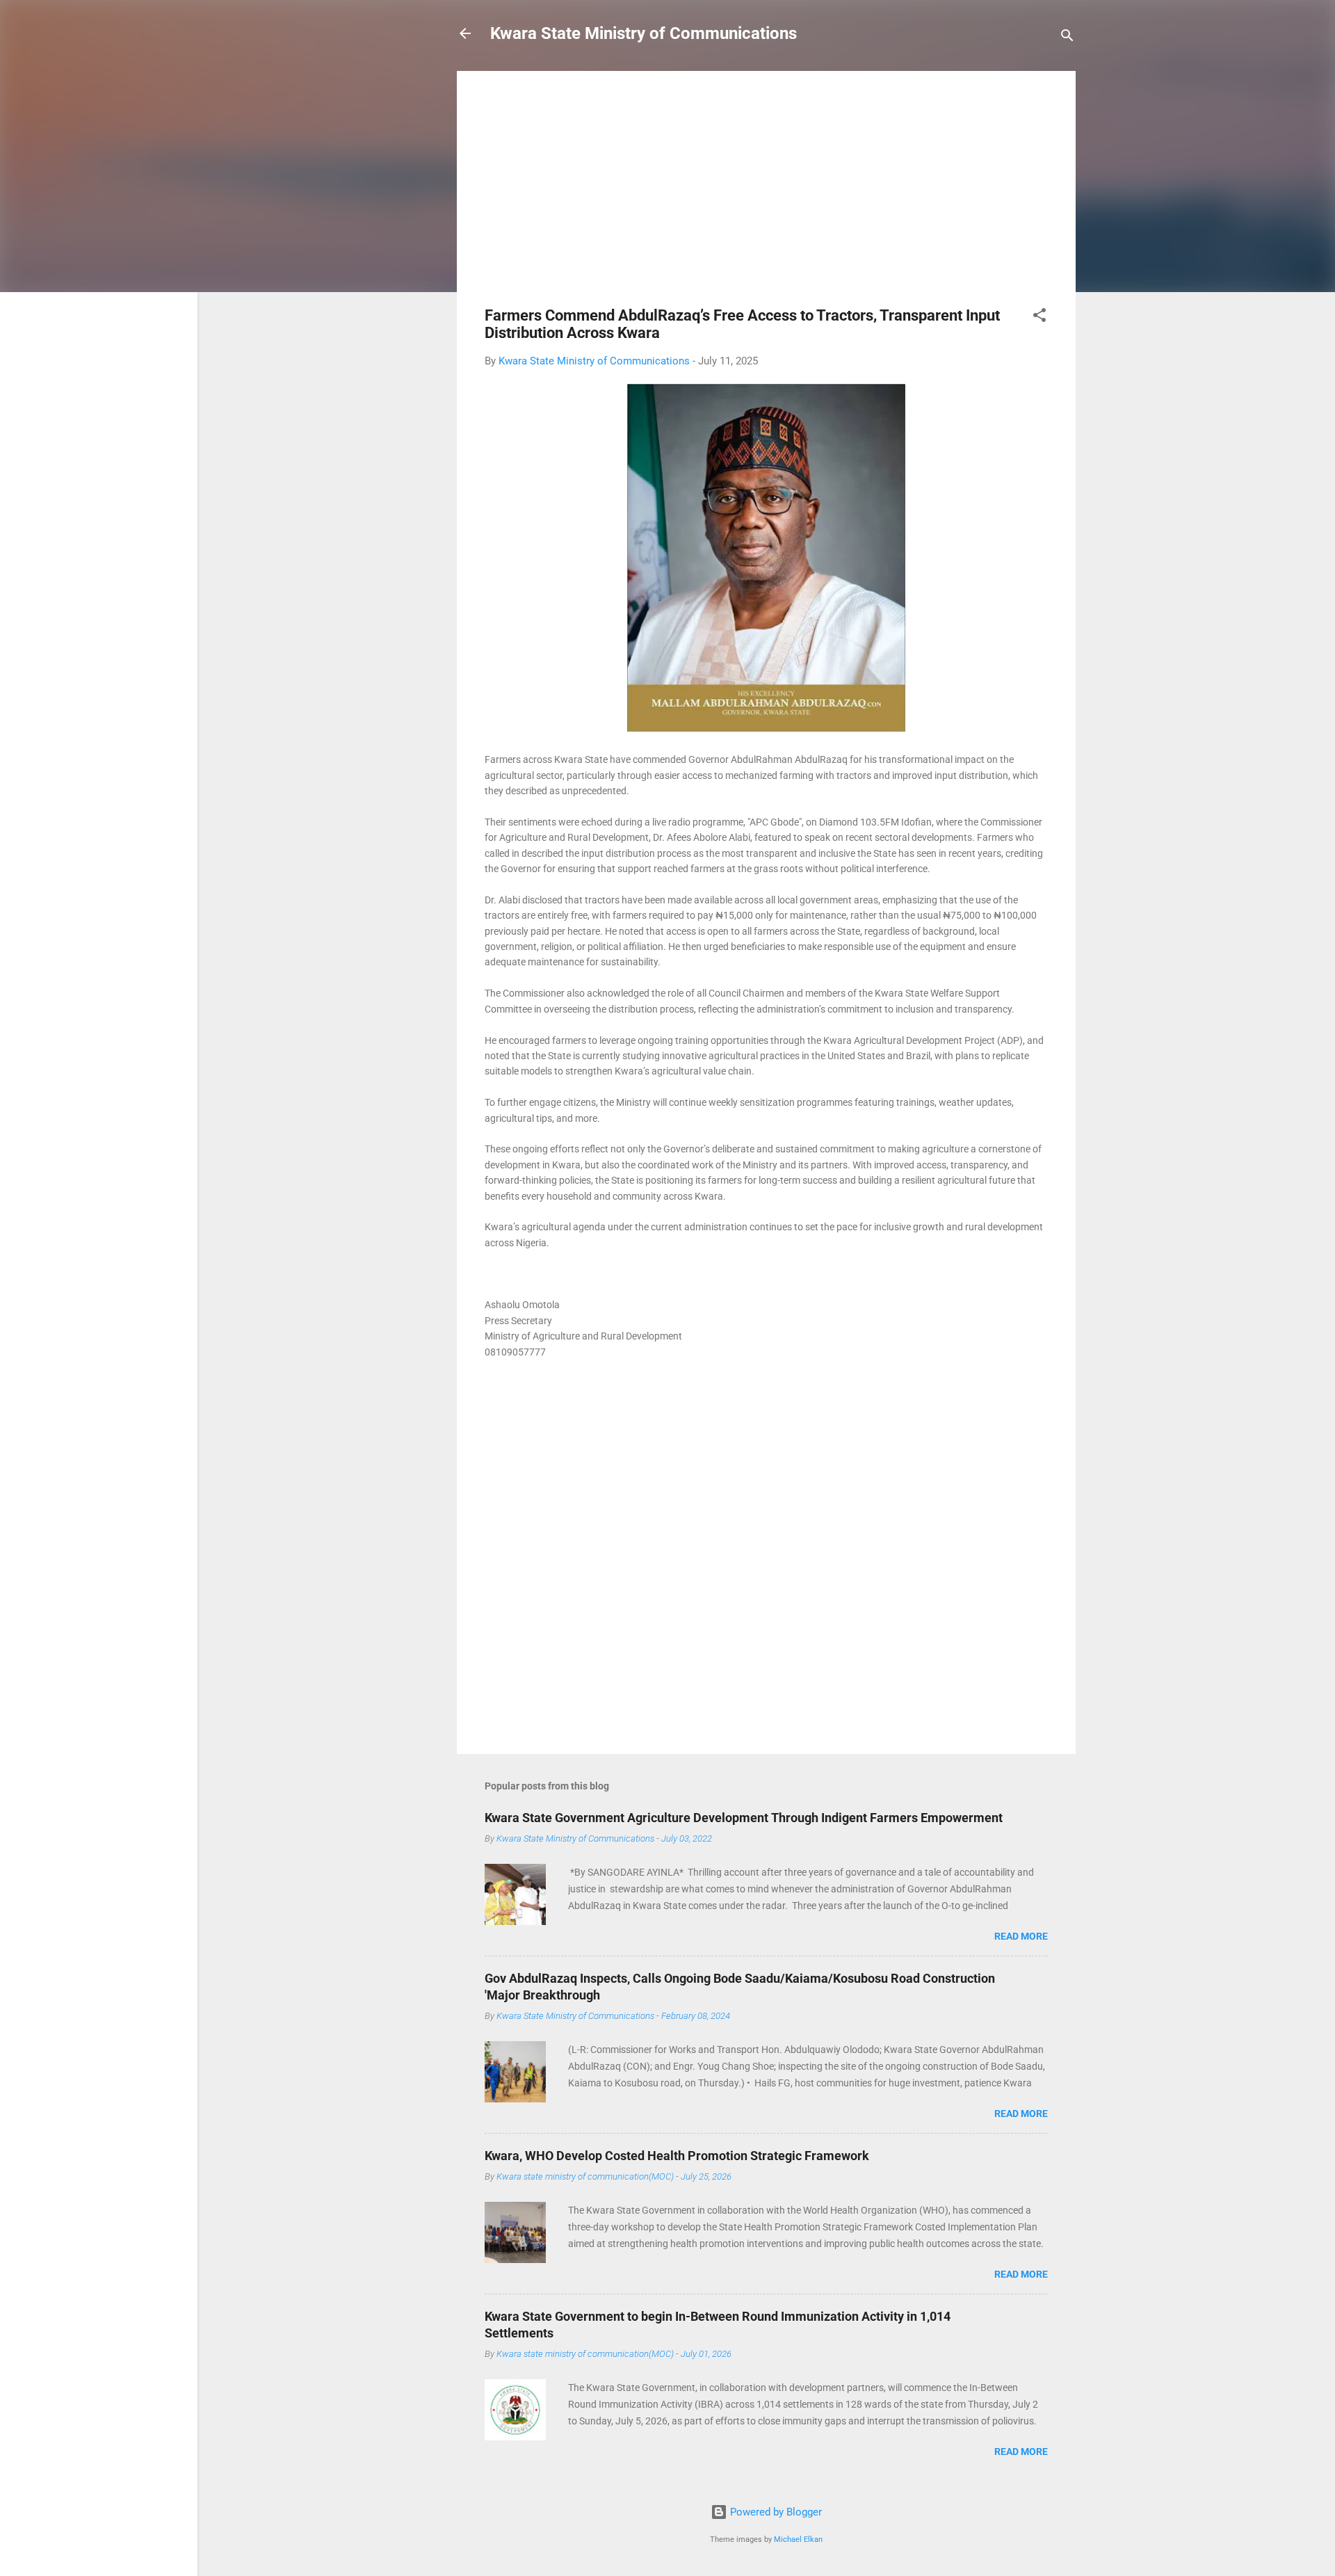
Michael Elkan (798, 2539)
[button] (1039, 317)
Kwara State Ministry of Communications (644, 33)
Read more (1021, 1936)
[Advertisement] (766, 196)
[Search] (1067, 38)
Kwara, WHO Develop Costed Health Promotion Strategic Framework (677, 2156)
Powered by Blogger (775, 2512)
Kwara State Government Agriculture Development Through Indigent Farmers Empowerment (744, 1818)
